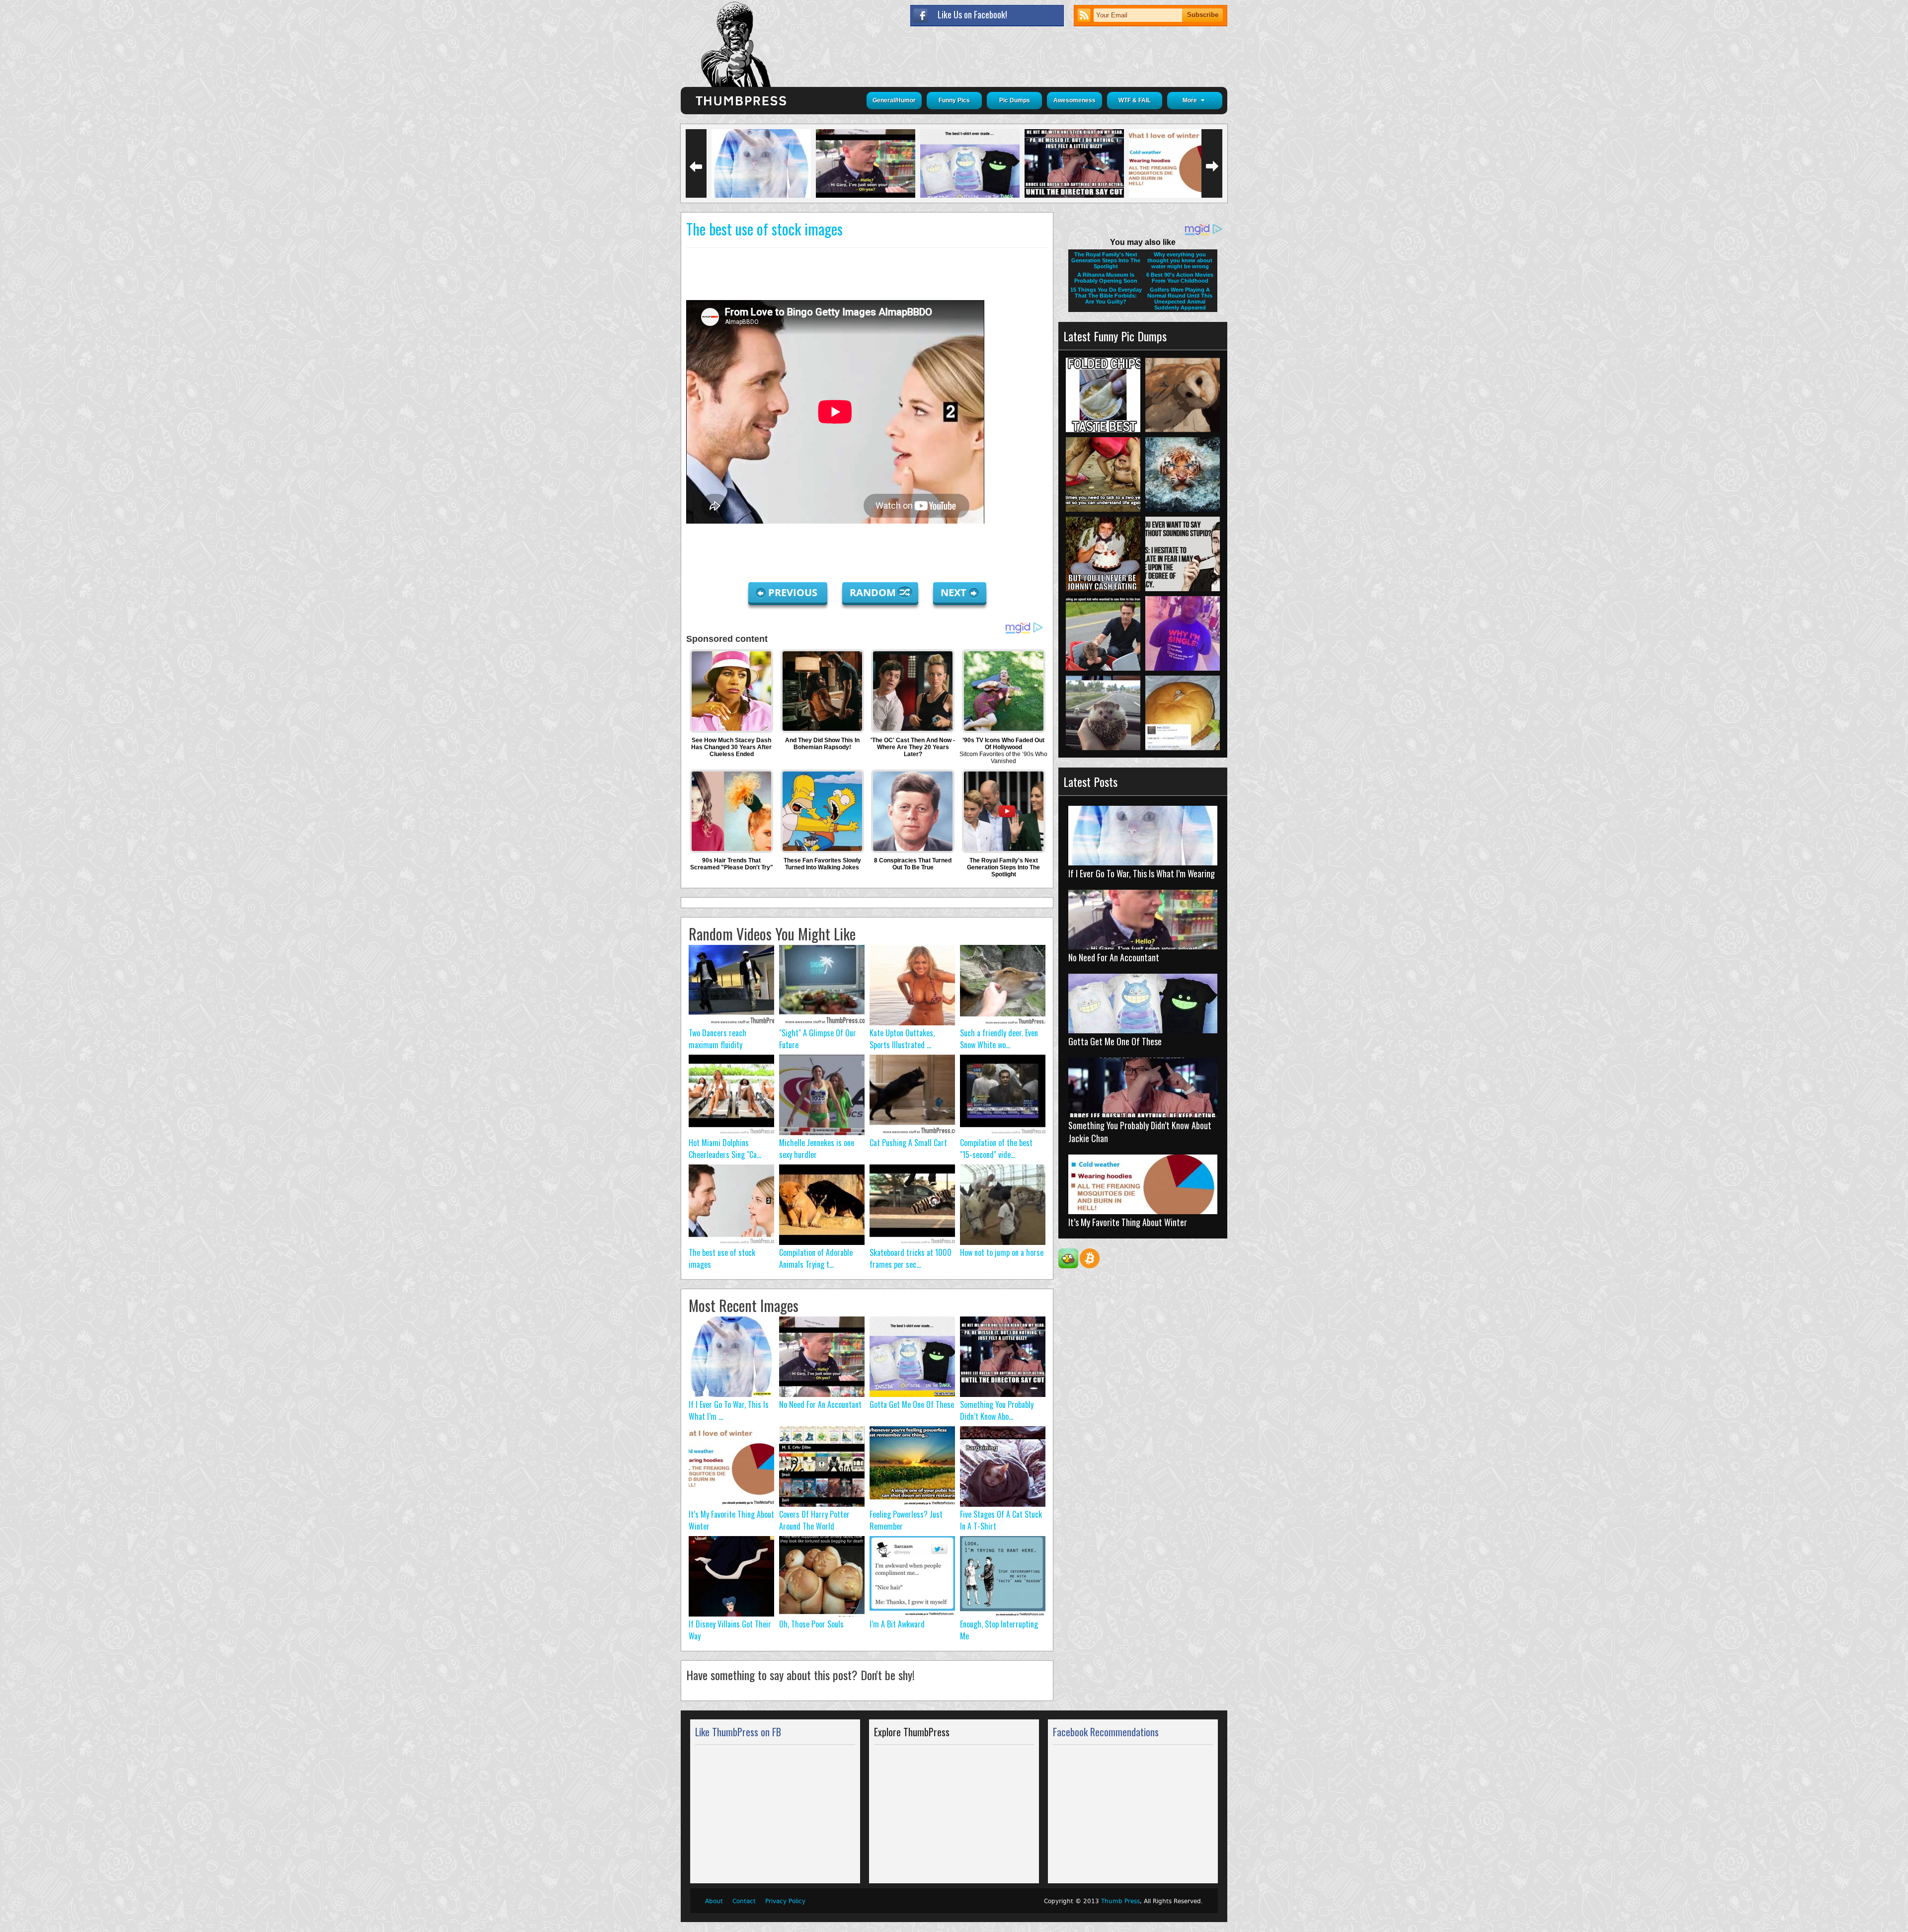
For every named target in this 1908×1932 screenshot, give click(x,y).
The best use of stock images (764, 229)
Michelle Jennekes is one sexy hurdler (817, 1149)
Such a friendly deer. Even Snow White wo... (999, 1039)
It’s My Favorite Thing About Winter (1128, 1222)
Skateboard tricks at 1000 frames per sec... (911, 1258)
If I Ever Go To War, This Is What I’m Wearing (1142, 873)
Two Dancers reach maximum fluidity (717, 1039)
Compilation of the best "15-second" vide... (996, 1149)
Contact (744, 1901)
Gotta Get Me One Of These (912, 1404)
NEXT (954, 592)
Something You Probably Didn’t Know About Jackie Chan (1140, 1132)
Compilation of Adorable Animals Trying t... (816, 1258)
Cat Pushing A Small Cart (908, 1143)
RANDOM (874, 592)
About (714, 1901)
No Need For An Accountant (820, 1404)
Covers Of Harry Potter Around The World (814, 1520)
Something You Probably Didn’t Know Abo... (997, 1410)
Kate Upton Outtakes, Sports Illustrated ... (902, 1039)
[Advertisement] (867, 275)
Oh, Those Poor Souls (811, 1624)
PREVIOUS (794, 592)
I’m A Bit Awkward (897, 1624)
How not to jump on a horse (1002, 1252)
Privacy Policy (785, 1901)
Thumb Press (1120, 1901)
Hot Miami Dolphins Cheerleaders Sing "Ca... (725, 1149)
